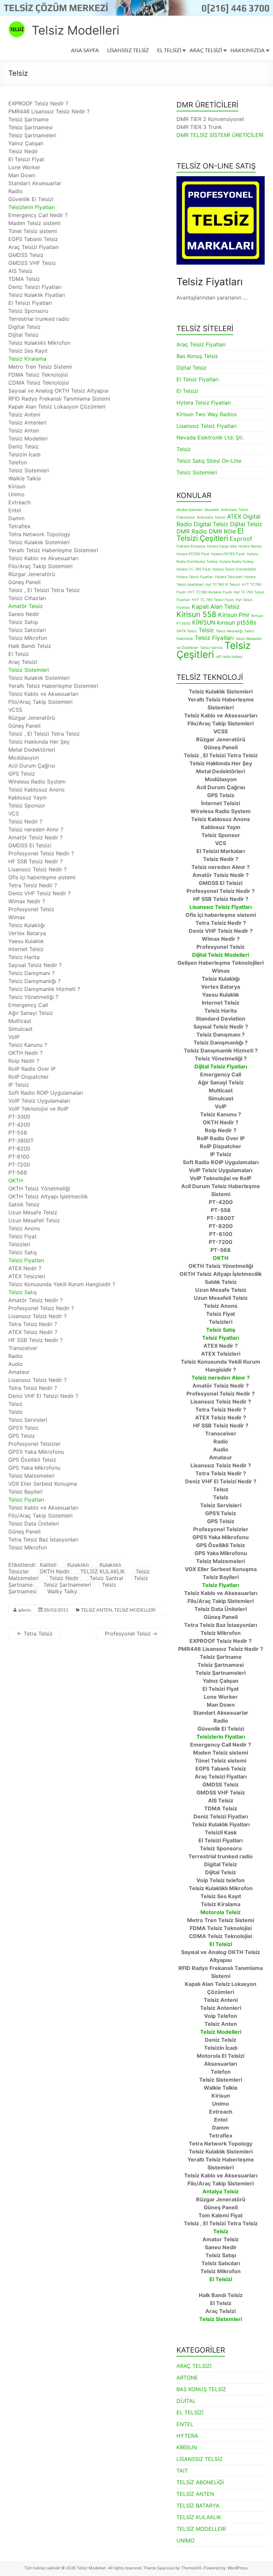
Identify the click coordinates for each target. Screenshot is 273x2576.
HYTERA (187, 2436)
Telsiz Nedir (64, 1578)
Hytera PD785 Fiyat (193, 554)
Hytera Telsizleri (229, 577)
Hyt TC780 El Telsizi (223, 585)
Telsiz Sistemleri (29, 670)
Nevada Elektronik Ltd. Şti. (210, 437)
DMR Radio (192, 531)
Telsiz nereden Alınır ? (221, 1378)
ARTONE (187, 2378)
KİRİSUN (204, 622)
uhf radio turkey (229, 657)
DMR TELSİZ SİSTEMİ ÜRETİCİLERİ (220, 135)
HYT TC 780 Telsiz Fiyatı (213, 600)
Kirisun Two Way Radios (207, 414)
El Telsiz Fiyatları (198, 379)
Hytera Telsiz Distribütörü (234, 569)
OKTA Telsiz (187, 631)
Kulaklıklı (78, 1565)
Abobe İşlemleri (190, 510)
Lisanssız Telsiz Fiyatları (207, 426)
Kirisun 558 (196, 614)
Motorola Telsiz (221, 1912)
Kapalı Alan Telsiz (216, 607)
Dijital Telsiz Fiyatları (221, 1066)
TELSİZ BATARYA (198, 2506)
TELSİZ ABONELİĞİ (200, 2482)
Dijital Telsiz (192, 368)
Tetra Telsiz (35, 1634)
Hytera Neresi (250, 546)
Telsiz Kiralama (27, 359)
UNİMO (185, 2540)
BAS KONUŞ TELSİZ (201, 2389)
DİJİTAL (186, 2401)
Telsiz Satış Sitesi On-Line (209, 461)
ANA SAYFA (85, 50)
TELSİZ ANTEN (97, 1610)
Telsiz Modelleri (76, 30)
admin (24, 1610)
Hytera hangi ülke (222, 546)
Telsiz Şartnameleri (67, 1585)
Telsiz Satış (22, 1292)
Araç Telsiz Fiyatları (201, 344)
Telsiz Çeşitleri (214, 650)
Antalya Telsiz (221, 2191)
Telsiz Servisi (211, 648)
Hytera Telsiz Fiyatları (204, 403)
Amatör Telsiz (26, 606)
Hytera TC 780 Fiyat (194, 569)
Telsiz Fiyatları (26, 1260)
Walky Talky (62, 1591)
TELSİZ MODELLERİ (135, 1610)
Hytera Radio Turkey (237, 562)
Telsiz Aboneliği (229, 631)
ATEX (234, 516)
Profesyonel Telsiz (131, 1634)
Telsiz (184, 449)
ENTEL (185, 2424)
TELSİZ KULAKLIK (103, 1571)
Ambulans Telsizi (211, 517)
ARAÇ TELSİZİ (206, 50)
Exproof (241, 539)
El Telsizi (187, 391)
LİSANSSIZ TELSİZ (128, 50)
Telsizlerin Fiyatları (32, 207)
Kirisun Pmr (234, 615)
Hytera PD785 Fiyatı (228, 554)
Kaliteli (48, 1565)
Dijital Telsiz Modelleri (221, 955)
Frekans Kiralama (191, 546)
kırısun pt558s (237, 622)
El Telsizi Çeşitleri (210, 534)
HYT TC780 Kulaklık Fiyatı (210, 592)
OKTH (16, 1180)
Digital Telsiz (211, 524)
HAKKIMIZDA (248, 50)
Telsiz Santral (106, 1578)
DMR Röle (222, 531)
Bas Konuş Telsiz (197, 356)
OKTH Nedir (55, 1571)
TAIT (182, 2471)
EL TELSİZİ (169, 50)
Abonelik (212, 510)
